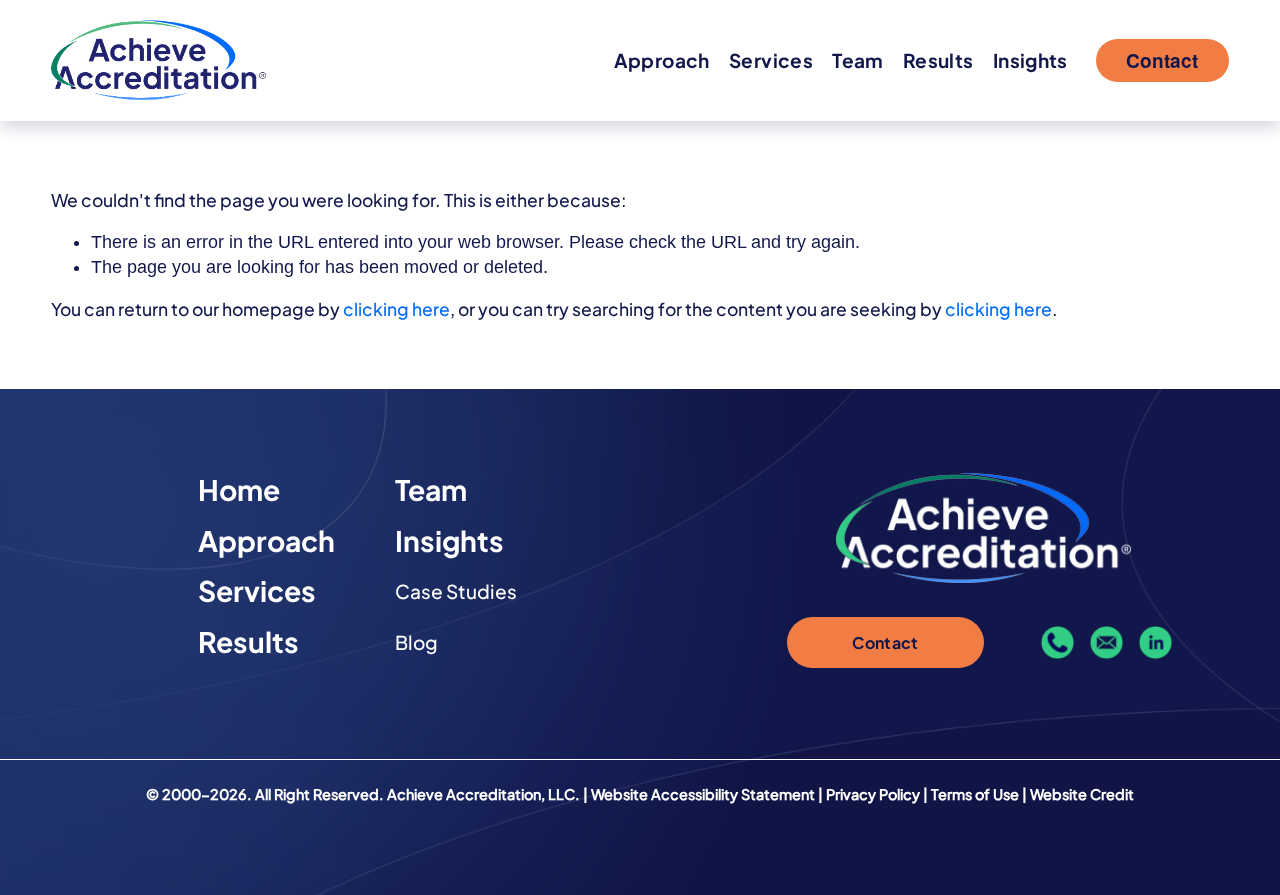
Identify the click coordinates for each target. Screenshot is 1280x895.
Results (938, 60)
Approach (662, 60)
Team (858, 60)
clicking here (396, 309)
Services (771, 60)
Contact (1162, 60)
